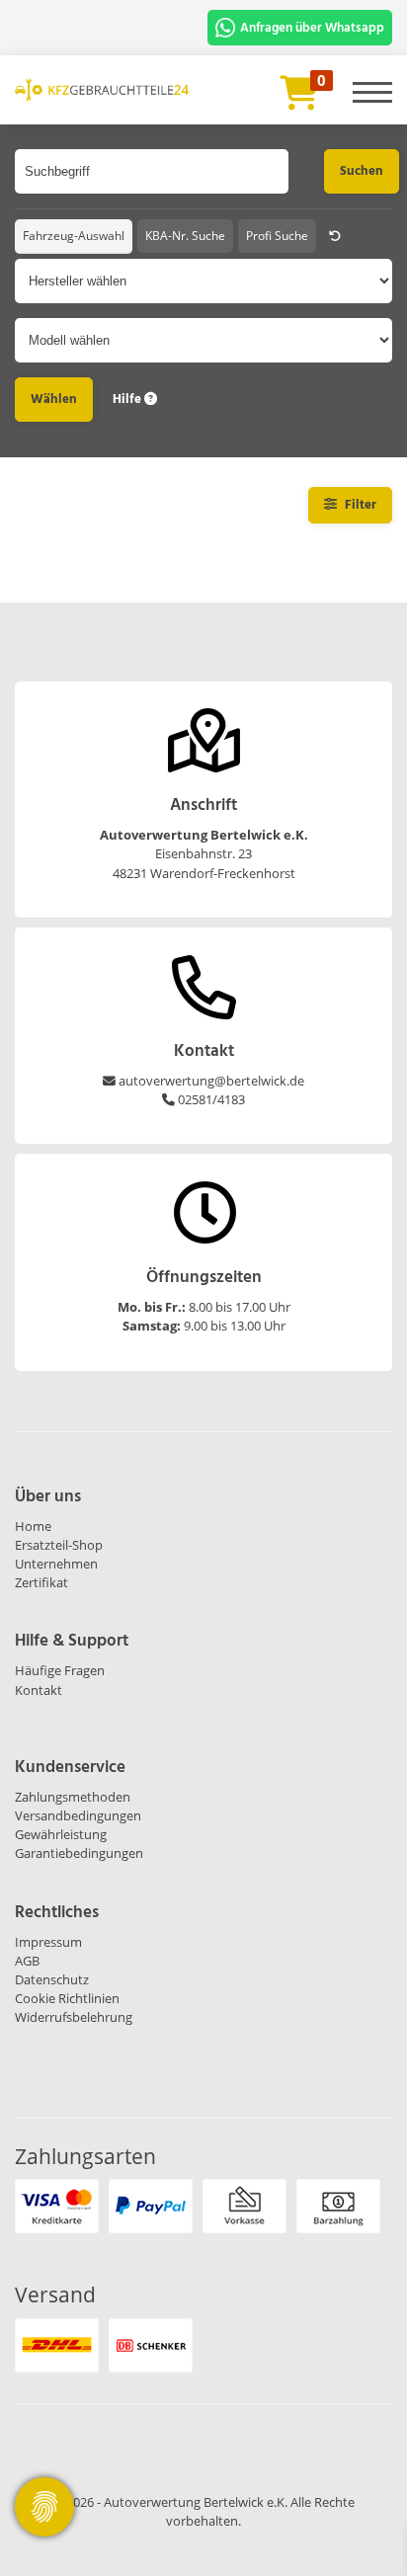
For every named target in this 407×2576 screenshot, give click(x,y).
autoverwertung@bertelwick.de (211, 1081)
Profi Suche (277, 236)
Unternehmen (56, 1564)
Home (33, 1526)
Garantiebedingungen (79, 1853)
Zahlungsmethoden (73, 1797)
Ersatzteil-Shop (59, 1545)
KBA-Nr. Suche (185, 236)
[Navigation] (372, 84)
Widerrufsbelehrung (74, 2017)
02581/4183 (211, 1099)
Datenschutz (52, 1979)
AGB (27, 1961)
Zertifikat (41, 1582)
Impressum (48, 1942)
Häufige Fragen (60, 1670)
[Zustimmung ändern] (44, 2507)
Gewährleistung (61, 1834)
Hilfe (128, 399)
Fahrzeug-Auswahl (74, 236)
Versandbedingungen (78, 1815)
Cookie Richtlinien (67, 1998)
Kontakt (39, 1690)
